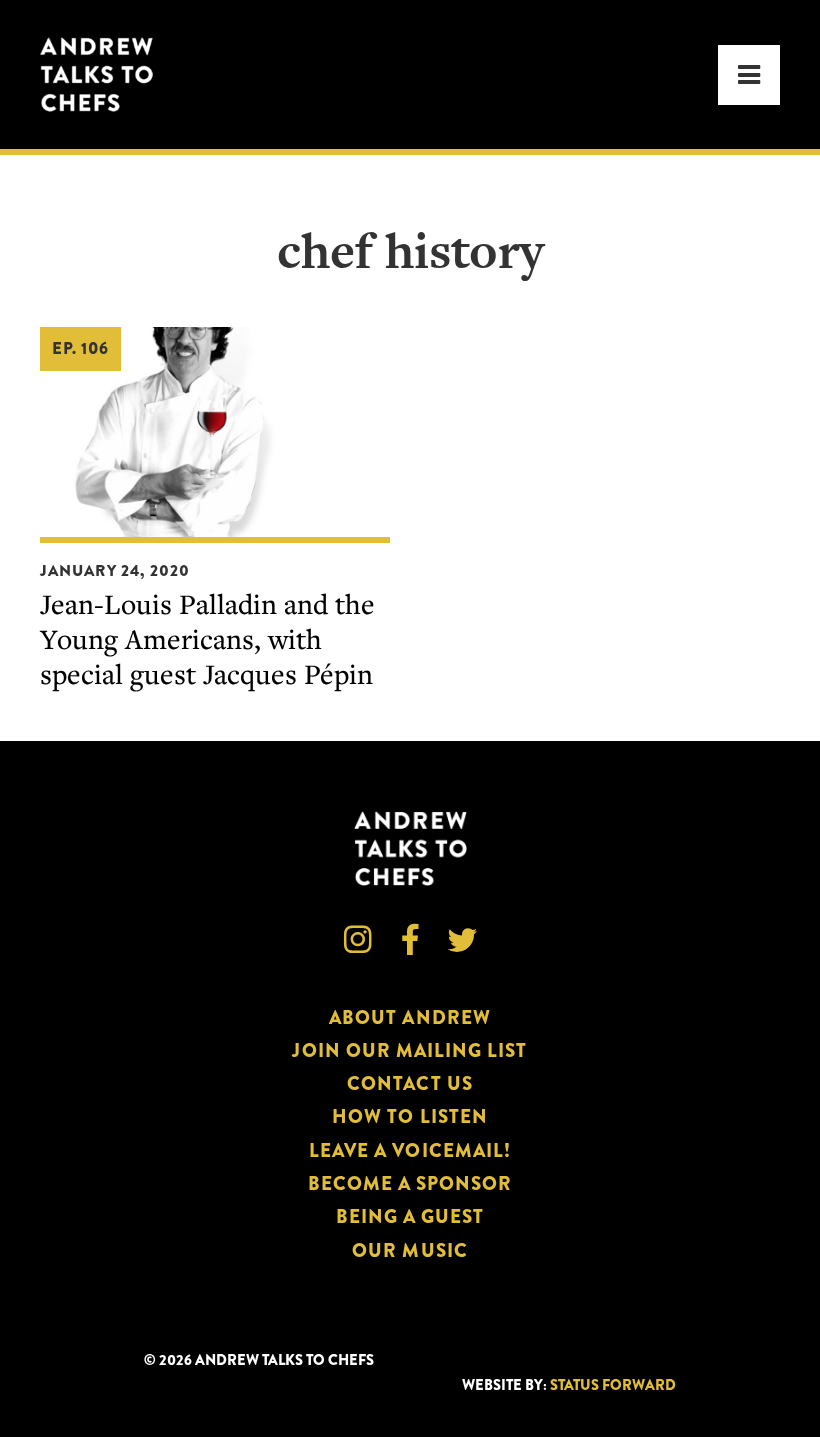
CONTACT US (409, 1083)
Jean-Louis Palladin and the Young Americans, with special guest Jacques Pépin (207, 638)
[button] (749, 75)
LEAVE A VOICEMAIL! (410, 1150)
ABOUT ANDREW (410, 1017)
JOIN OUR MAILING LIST (409, 1050)
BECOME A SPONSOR (410, 1183)
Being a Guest (410, 1216)
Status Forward (613, 1385)
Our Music (409, 1250)
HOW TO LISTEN (410, 1116)
